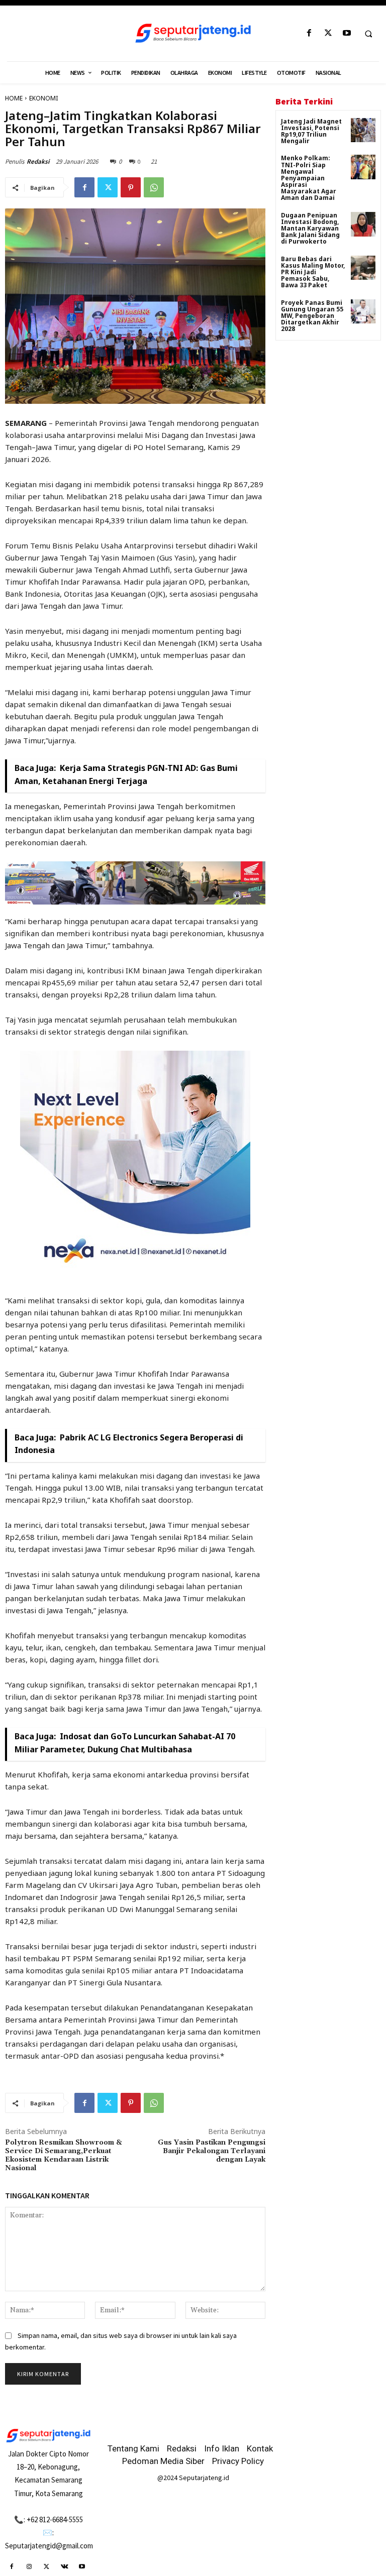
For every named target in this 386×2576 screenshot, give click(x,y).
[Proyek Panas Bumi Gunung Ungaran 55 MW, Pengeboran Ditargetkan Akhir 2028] (363, 312)
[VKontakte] (65, 2567)
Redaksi (38, 161)
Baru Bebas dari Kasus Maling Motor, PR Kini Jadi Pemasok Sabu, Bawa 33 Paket (313, 272)
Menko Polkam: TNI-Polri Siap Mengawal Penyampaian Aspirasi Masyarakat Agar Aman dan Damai (309, 178)
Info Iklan (222, 2448)
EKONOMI (43, 98)
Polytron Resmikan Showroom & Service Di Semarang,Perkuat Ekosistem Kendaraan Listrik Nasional (64, 2155)
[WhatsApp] (154, 187)
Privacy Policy (238, 2461)
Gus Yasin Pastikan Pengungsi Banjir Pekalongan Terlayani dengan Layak (212, 2151)
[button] (368, 34)
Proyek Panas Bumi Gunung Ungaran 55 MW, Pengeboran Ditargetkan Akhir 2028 (312, 316)
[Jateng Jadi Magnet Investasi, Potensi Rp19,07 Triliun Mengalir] (363, 130)
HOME (14, 98)
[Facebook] (309, 33)
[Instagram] (29, 2567)
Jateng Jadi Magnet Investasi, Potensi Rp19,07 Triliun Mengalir (311, 131)
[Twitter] (328, 33)
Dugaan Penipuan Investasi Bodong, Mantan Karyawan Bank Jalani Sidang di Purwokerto (310, 229)
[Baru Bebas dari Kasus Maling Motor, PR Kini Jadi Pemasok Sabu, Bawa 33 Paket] (363, 268)
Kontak (260, 2448)
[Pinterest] (131, 187)
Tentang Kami (133, 2448)
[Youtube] (347, 33)
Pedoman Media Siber (163, 2461)
